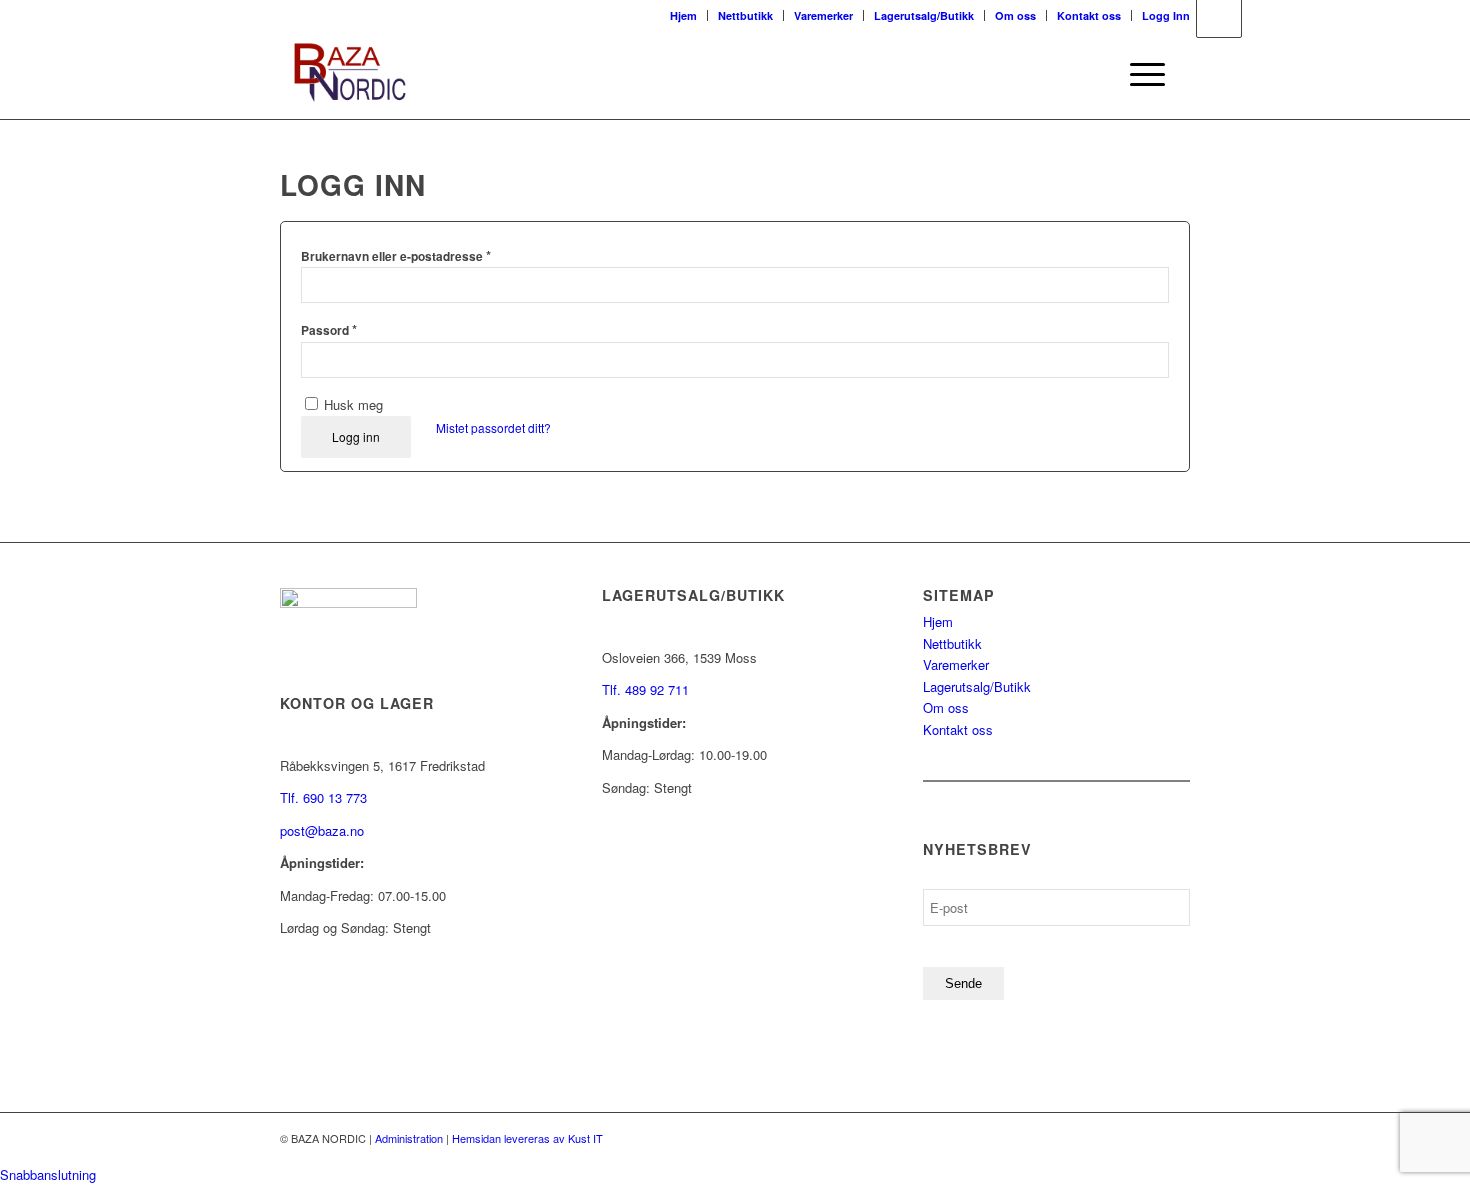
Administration (409, 1138)
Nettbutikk (745, 15)
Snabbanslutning (48, 1174)
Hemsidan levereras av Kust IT (527, 1138)
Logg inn (356, 436)
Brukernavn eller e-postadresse (396, 255)
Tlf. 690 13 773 (323, 797)
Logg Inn (1166, 15)
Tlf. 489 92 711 (645, 689)
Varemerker (823, 15)
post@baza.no (322, 830)
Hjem (683, 15)
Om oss (1015, 15)
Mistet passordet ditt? (493, 427)
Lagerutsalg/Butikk (924, 15)
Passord (329, 329)
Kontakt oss (1089, 15)
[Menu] (1141, 74)
